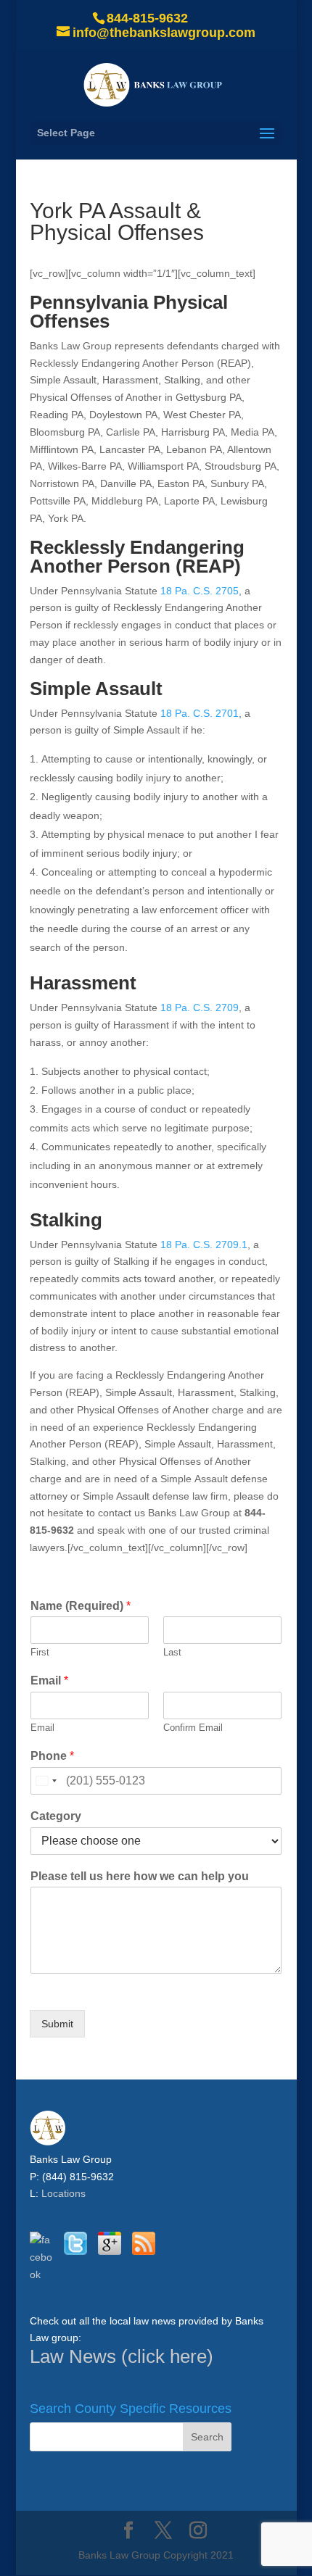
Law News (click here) (122, 2356)
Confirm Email (193, 1728)
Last (172, 1652)
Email (49, 1680)
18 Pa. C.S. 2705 (200, 591)
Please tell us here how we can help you (140, 1876)
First (40, 1652)
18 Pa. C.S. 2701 (200, 713)
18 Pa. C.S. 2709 (200, 1007)
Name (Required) (81, 1606)
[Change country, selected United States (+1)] (46, 1781)
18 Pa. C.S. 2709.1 (204, 1245)
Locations (63, 2193)
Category (56, 1816)
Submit (57, 2024)
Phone (52, 1756)
